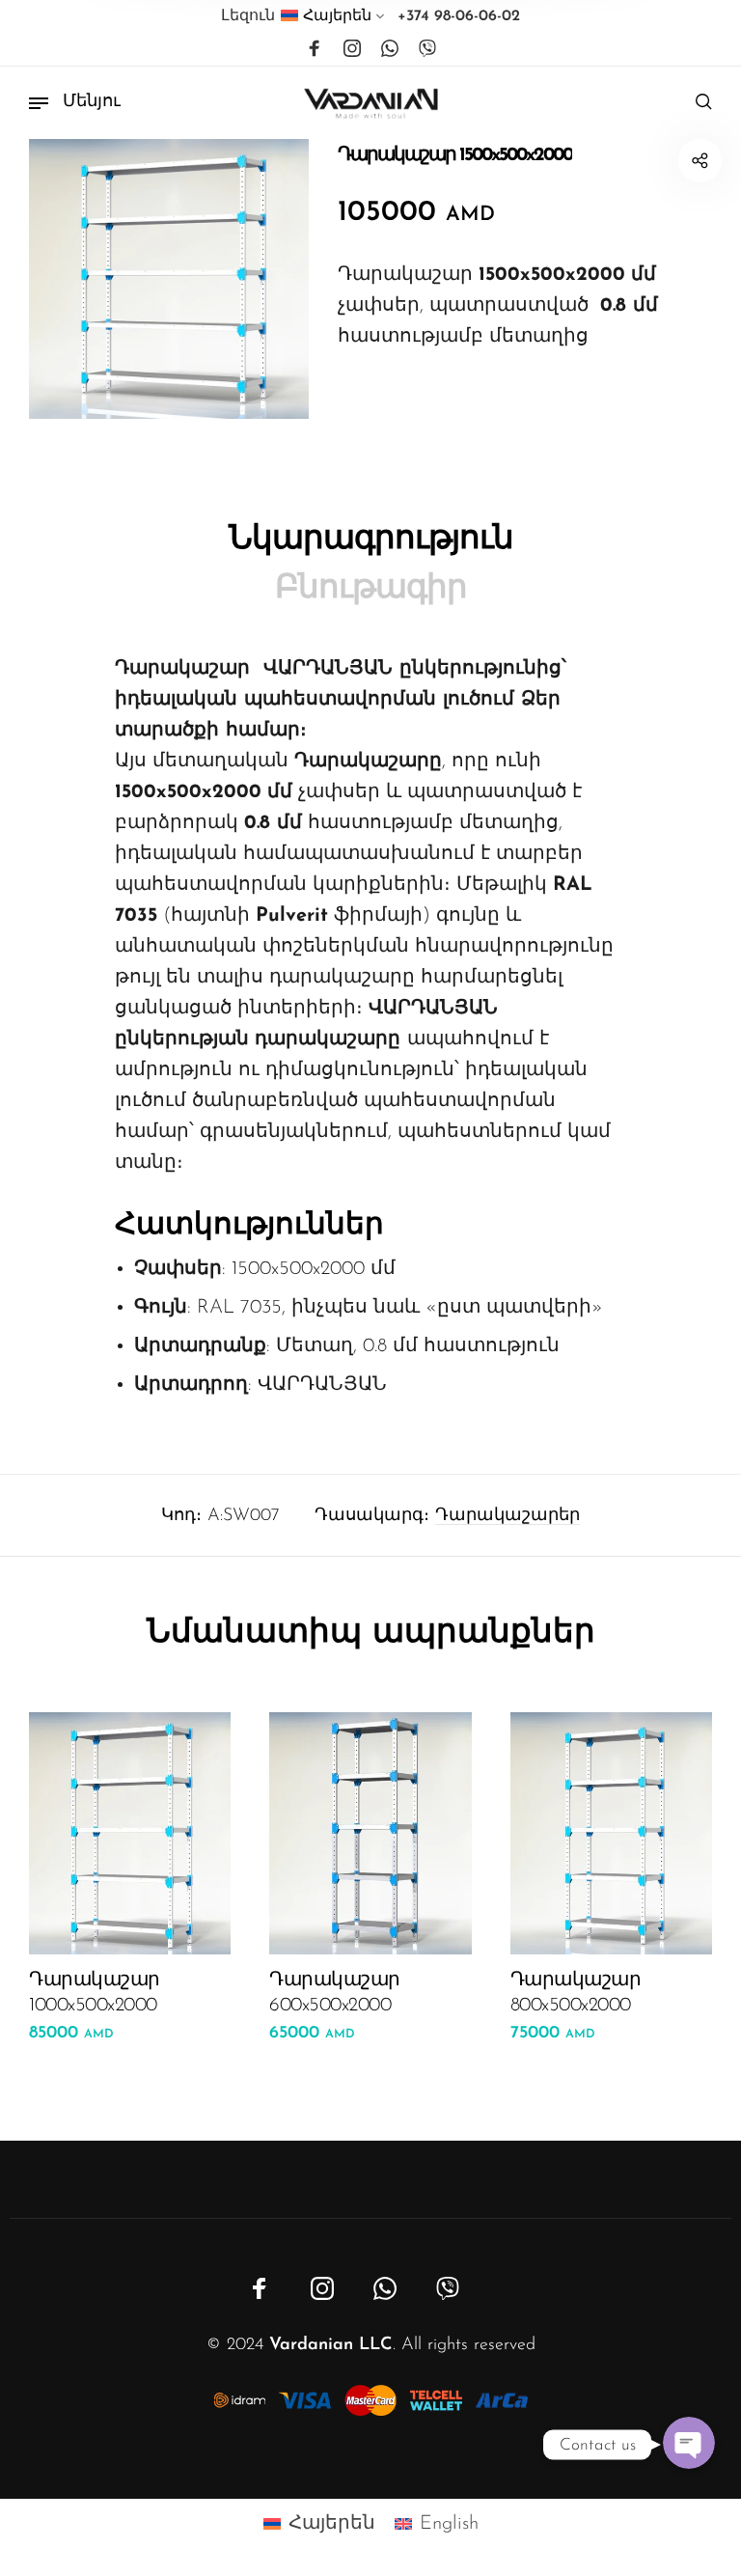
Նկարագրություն (371, 540)
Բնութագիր (371, 589)
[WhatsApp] (390, 49)
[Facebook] (315, 49)
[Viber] (427, 49)
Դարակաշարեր (508, 1516)
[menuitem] (333, 20)
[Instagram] (352, 49)
